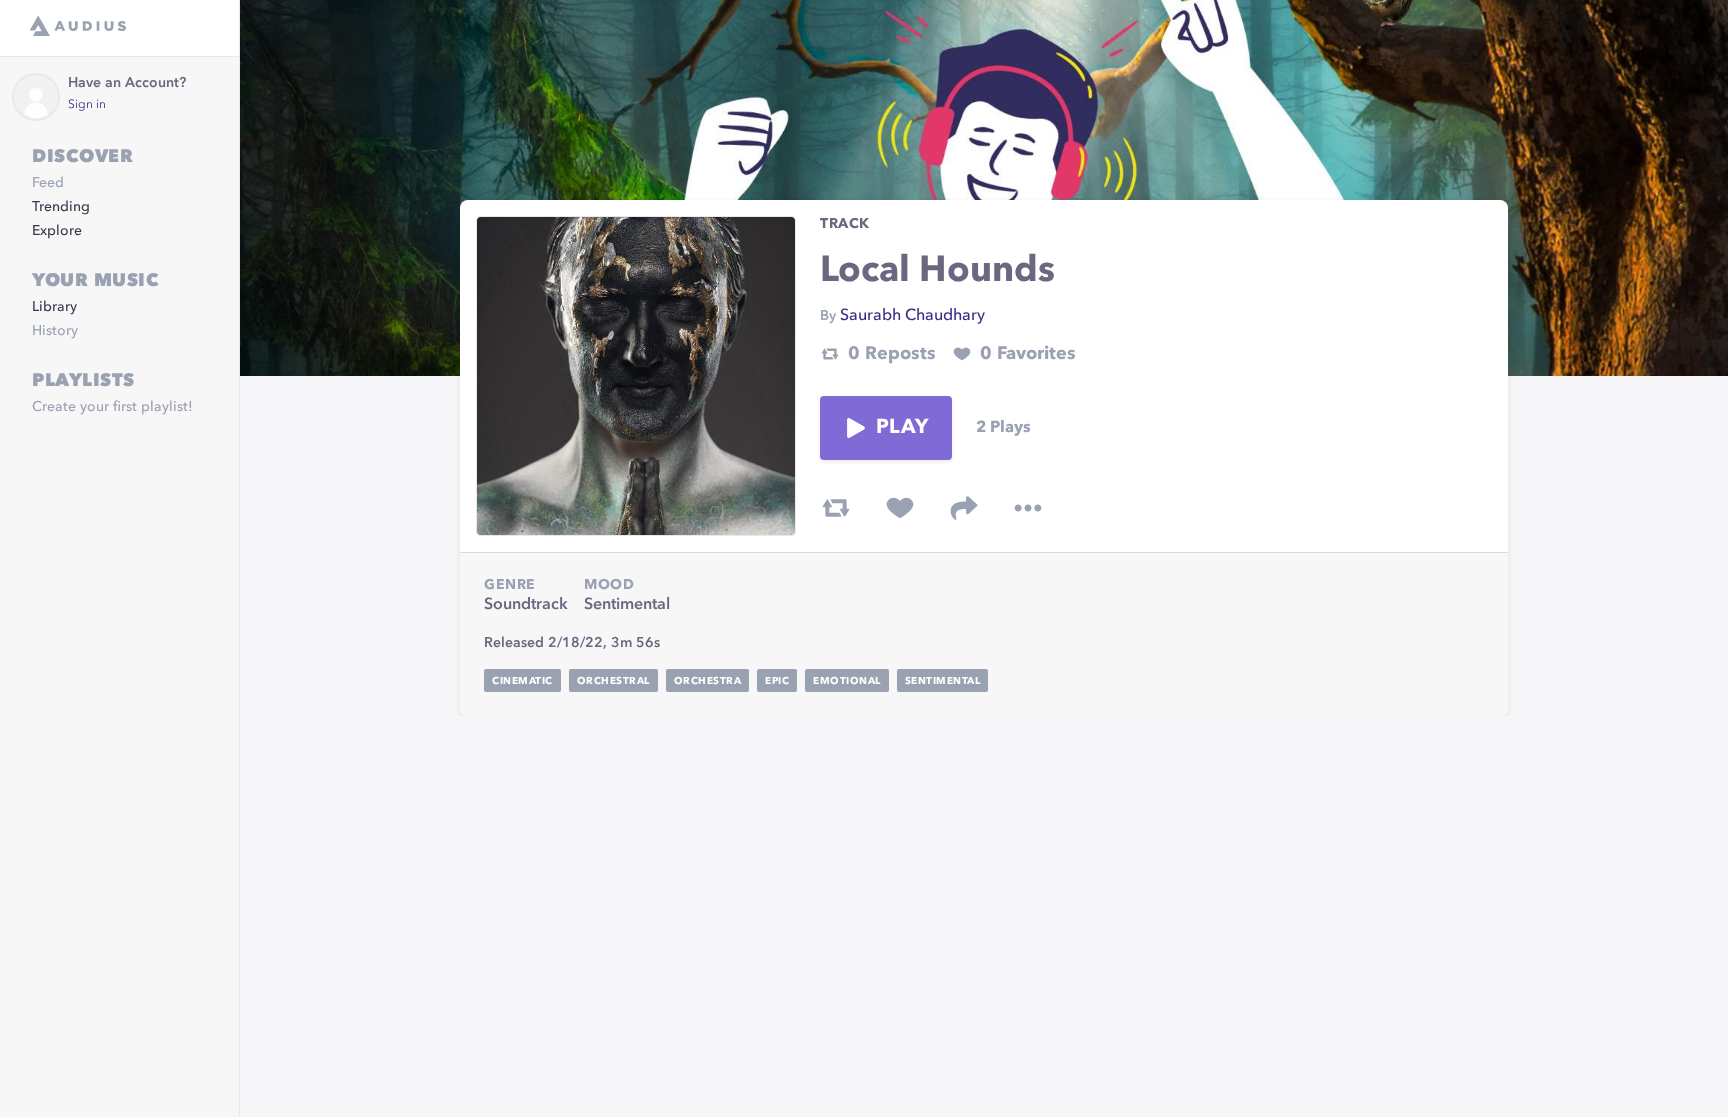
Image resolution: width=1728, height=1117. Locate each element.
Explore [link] (57, 231)
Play (902, 428)
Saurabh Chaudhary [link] (912, 316)
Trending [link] (61, 207)
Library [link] (54, 307)
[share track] (964, 508)
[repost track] (836, 508)
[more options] (1028, 508)
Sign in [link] (87, 105)
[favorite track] (900, 508)
